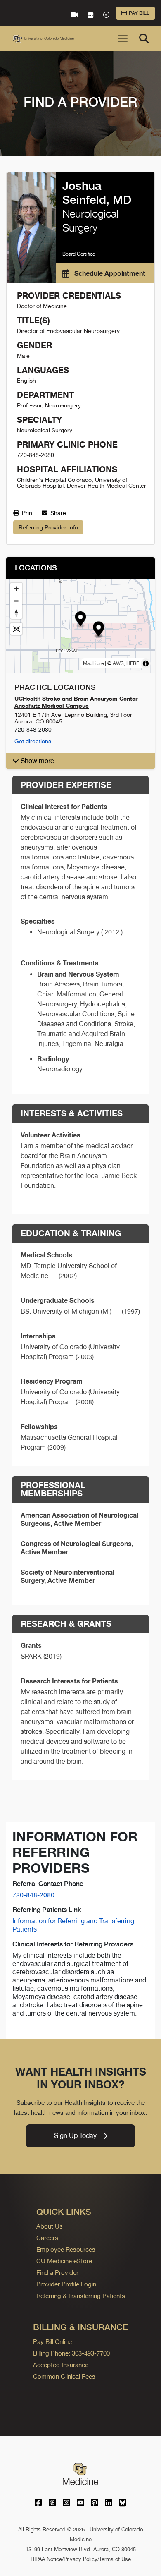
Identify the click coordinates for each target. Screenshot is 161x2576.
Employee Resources (66, 2249)
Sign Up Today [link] (75, 2136)
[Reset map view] (16, 629)
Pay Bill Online (52, 2342)
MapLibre (93, 663)
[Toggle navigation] (123, 38)
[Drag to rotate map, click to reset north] (16, 613)
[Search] (144, 38)
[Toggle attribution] (146, 663)
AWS (118, 663)
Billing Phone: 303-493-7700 (71, 2353)
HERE (133, 663)
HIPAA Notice (46, 2559)
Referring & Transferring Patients (81, 2296)
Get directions (33, 741)
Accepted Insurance (61, 2365)
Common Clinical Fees (64, 2376)
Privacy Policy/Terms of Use (97, 2559)
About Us (50, 2226)
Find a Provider (57, 2273)
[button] (81, 620)
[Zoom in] (16, 589)
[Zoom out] (16, 601)
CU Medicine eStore (64, 2261)
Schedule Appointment (109, 273)
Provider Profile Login (66, 2284)
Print (27, 513)
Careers (47, 2238)
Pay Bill (139, 13)
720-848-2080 (33, 1895)
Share (57, 513)
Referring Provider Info (48, 527)
